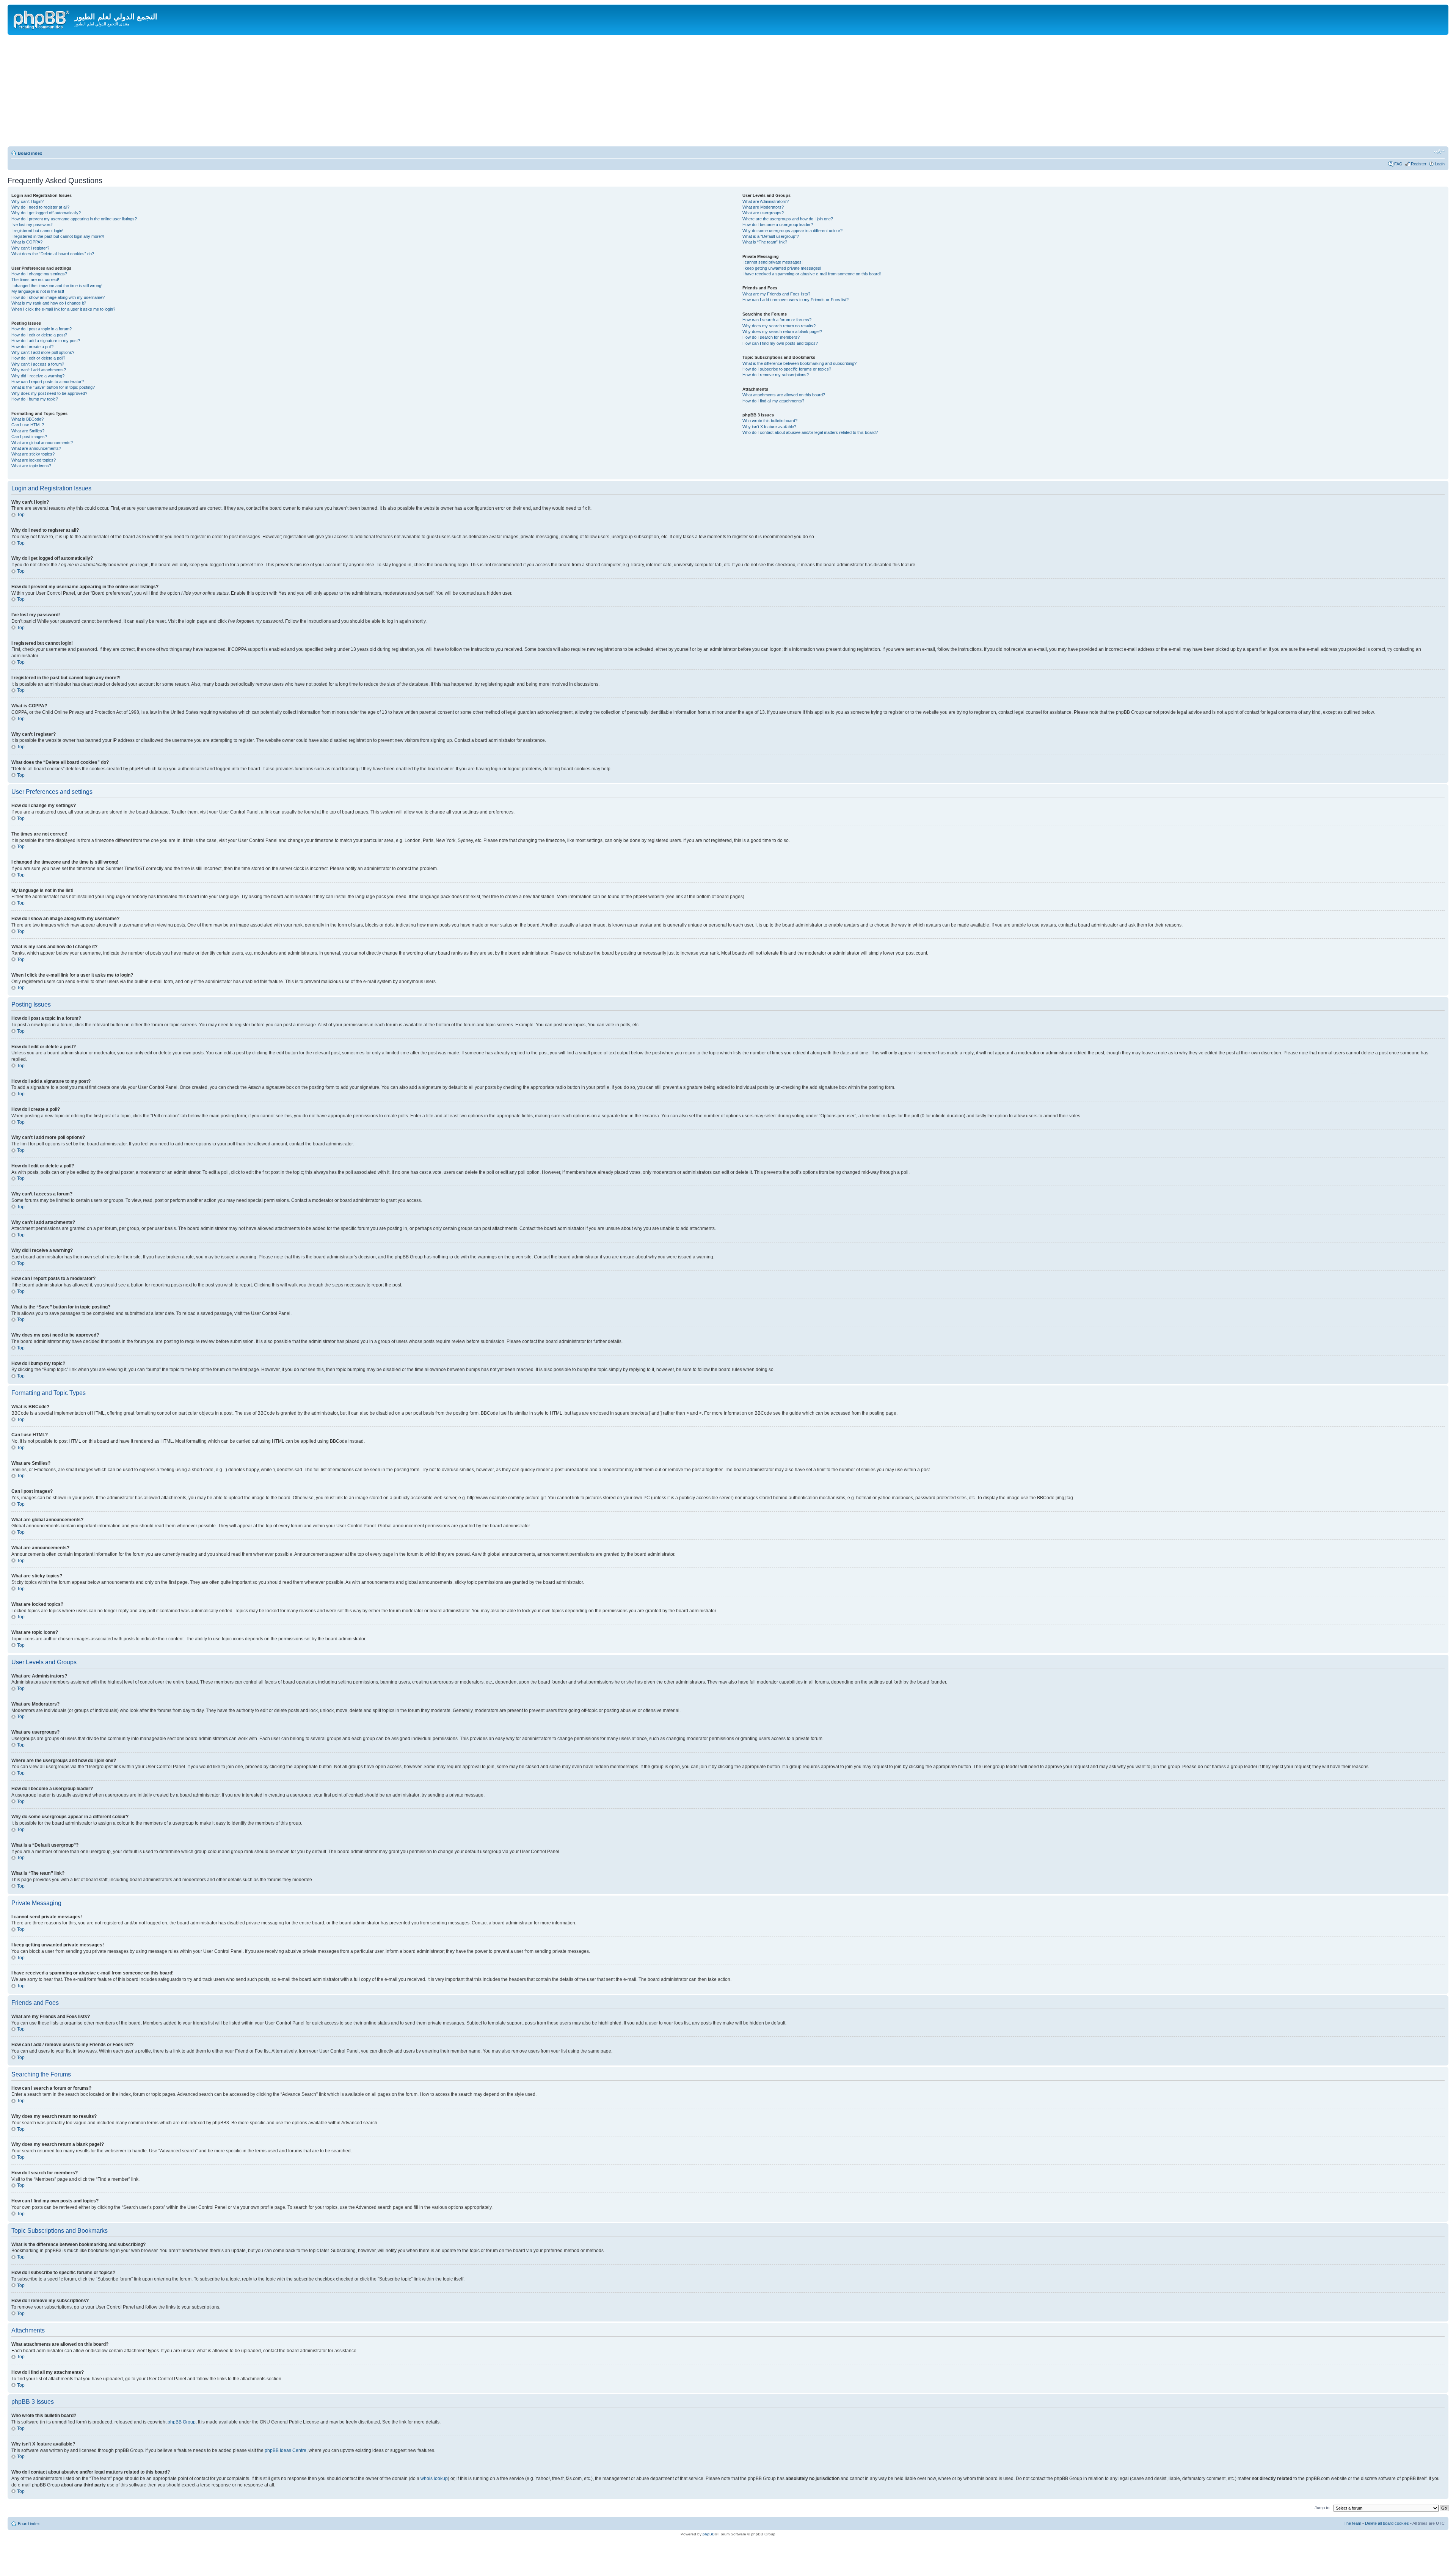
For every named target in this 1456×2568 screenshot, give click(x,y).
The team (1352, 2523)
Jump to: (1323, 2508)
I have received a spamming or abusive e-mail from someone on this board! (812, 274)
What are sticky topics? (33, 454)
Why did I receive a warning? (38, 376)
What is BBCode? (27, 419)
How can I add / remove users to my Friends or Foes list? (795, 300)
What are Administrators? (766, 201)
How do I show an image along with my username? (58, 297)
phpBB (709, 2534)
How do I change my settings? (39, 274)
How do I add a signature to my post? (46, 341)
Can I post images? (29, 437)
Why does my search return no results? (779, 326)
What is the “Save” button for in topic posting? (53, 387)
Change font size (1439, 152)
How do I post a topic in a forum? (42, 329)
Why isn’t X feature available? (769, 427)
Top (21, 515)
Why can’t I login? (27, 201)
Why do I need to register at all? (40, 207)
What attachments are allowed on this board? (784, 395)
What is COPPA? (27, 242)
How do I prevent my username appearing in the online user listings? (74, 219)
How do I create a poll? (32, 347)
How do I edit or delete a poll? (38, 358)
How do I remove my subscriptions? (776, 375)
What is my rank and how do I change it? (49, 303)
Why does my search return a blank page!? (782, 331)
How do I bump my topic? (35, 399)
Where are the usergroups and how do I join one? (788, 219)
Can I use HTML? (28, 425)
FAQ (1398, 164)
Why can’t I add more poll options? (43, 352)
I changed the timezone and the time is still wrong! (57, 286)
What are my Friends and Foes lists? (776, 294)
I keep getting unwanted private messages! (782, 268)
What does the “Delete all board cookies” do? (53, 254)
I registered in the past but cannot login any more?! (58, 236)
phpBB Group (182, 2422)
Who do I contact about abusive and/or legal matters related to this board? (810, 432)
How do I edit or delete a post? (39, 335)
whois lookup (434, 2478)
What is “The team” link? (765, 242)
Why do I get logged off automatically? (46, 213)
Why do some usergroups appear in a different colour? (792, 231)
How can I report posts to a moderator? (48, 382)
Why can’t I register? (30, 248)
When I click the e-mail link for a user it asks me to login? (63, 309)
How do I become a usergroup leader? (778, 225)
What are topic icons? (31, 466)
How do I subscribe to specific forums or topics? (787, 369)
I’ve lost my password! (32, 225)
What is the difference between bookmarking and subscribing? (799, 363)
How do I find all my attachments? (773, 401)
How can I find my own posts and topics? (780, 343)
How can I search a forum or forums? (777, 320)
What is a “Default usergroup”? (771, 236)
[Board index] (42, 19)
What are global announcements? (42, 443)
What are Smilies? (28, 431)
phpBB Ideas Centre (286, 2450)
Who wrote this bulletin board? (770, 421)
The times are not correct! (35, 280)
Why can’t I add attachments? (39, 370)
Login (1440, 164)
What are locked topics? (34, 460)
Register (1419, 164)
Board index (30, 153)
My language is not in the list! (38, 291)
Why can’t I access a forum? (38, 364)
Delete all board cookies (1387, 2523)
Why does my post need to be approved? (49, 393)
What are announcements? (36, 448)
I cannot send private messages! (773, 262)
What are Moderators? (763, 207)
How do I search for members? (771, 337)
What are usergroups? (763, 213)
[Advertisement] (728, 92)
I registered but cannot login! (37, 231)
